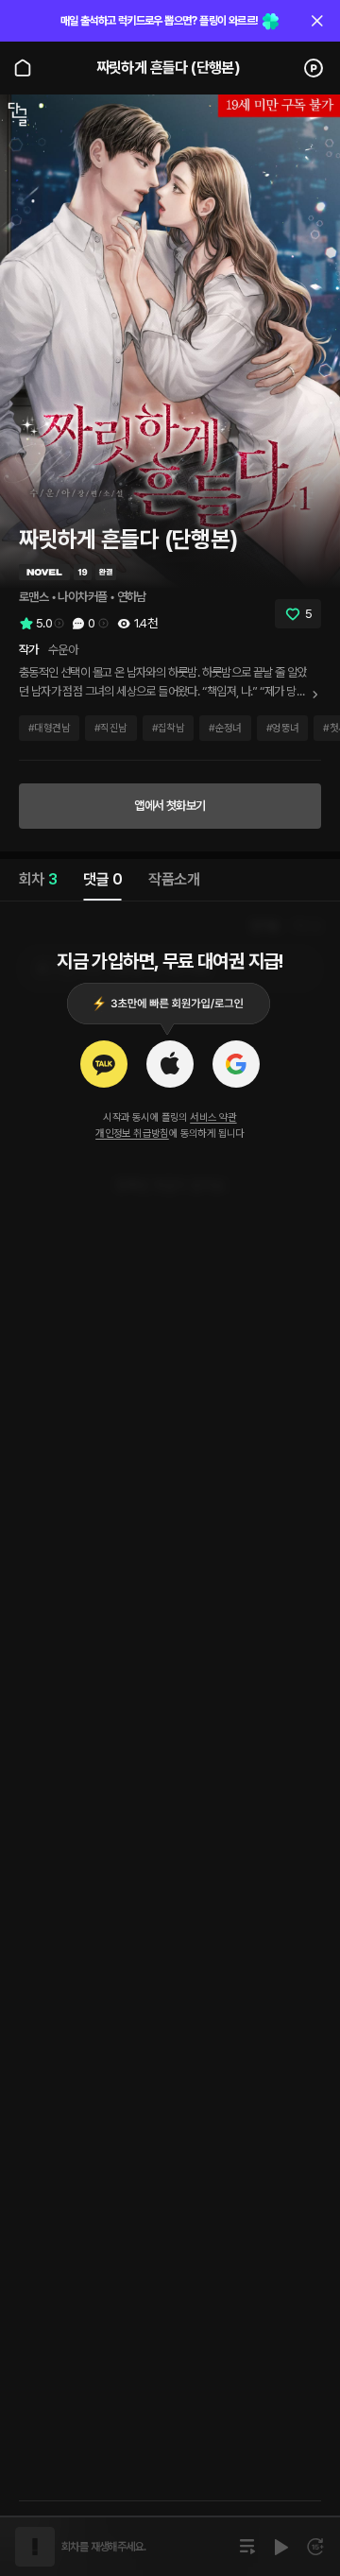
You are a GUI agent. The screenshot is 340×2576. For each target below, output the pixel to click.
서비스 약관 (213, 1117)
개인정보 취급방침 (132, 1133)
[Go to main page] (23, 68)
